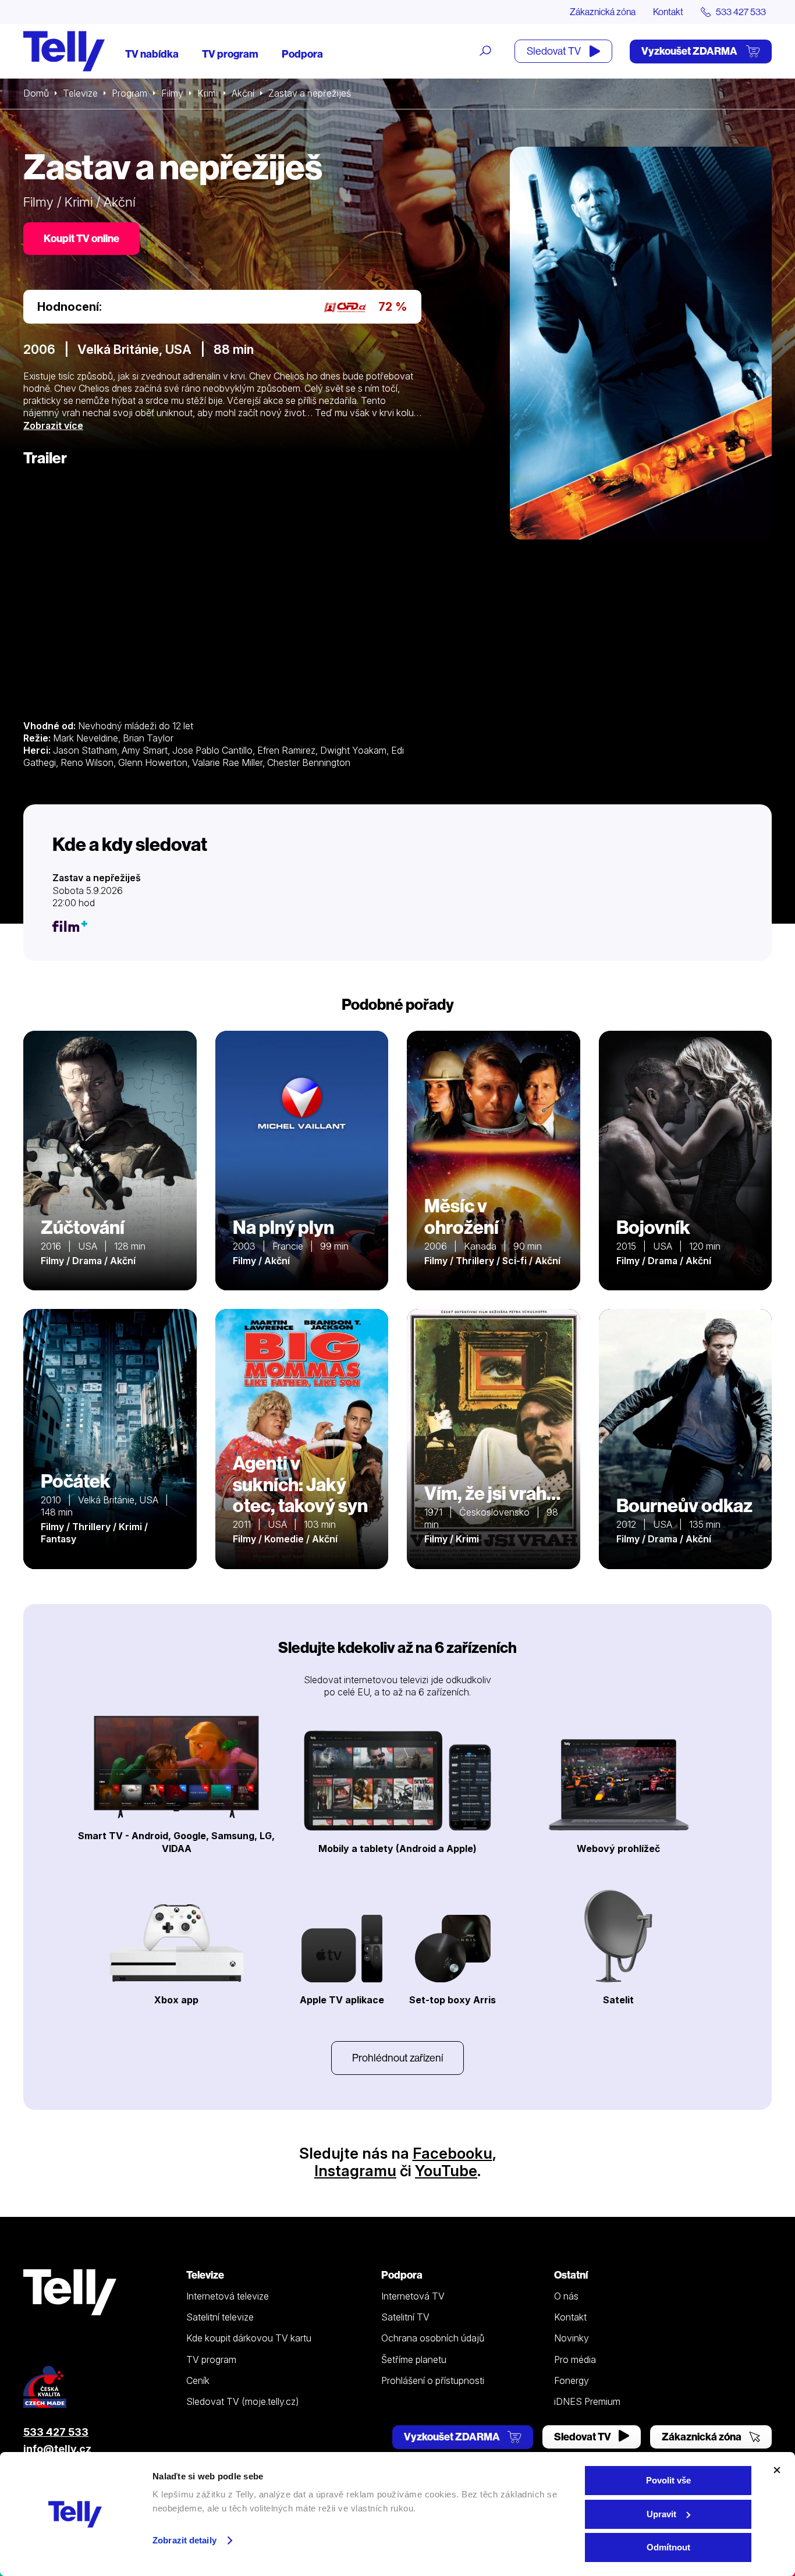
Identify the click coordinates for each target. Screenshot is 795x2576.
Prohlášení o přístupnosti (433, 2380)
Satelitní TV (405, 2317)
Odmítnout (668, 2547)
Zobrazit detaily (184, 2540)
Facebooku (452, 2153)
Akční (243, 93)
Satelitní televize (220, 2317)
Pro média (575, 2359)
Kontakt (668, 12)
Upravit (661, 2514)
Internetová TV (413, 2296)
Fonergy (572, 2380)
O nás (566, 2296)
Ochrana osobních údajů (433, 2338)
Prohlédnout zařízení (397, 2058)
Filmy (172, 93)
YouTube (446, 2171)
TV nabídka (152, 54)
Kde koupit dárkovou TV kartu (249, 2338)
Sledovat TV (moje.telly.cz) (243, 2401)
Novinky (572, 2338)
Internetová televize (228, 2296)
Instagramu (355, 2171)
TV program (230, 54)
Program (129, 93)
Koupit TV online (81, 238)
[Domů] (64, 51)
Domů (36, 93)
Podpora (302, 54)
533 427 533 (56, 2432)
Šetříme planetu (414, 2359)
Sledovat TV (555, 51)
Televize (80, 93)
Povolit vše (668, 2480)
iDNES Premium (587, 2401)
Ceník (198, 2380)
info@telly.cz (57, 2449)
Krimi (207, 93)
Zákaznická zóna (603, 12)
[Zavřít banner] (777, 2470)
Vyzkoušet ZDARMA (690, 51)
